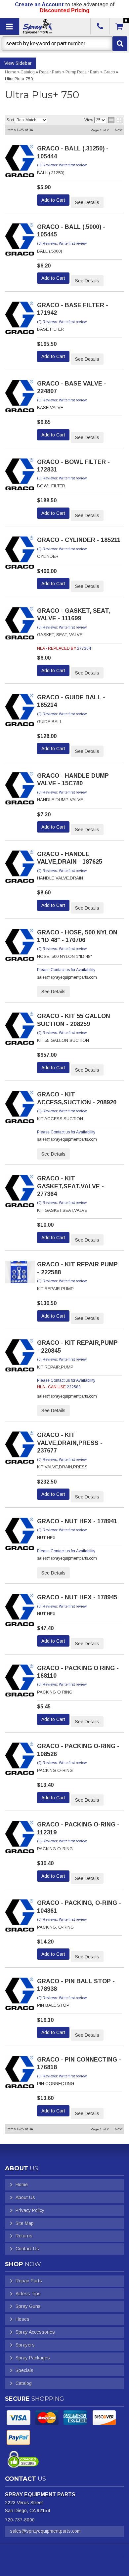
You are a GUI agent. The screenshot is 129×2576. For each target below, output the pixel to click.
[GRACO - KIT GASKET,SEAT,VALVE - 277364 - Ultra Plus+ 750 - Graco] (20, 1193)
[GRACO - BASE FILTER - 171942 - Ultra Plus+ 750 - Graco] (20, 320)
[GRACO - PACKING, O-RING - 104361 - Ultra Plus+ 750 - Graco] (20, 1917)
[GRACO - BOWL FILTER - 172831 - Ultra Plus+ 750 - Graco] (20, 476)
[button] (64, 44)
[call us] (100, 26)
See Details (87, 202)
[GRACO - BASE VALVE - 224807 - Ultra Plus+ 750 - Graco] (20, 398)
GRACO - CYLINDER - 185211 (79, 540)
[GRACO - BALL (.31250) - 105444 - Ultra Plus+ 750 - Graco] (20, 163)
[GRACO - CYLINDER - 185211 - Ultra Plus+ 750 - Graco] (20, 555)
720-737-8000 (20, 2520)
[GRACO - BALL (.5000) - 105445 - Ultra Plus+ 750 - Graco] (20, 241)
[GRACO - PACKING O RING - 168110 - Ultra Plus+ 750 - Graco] (20, 1683)
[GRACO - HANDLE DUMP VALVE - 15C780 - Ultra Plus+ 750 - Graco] (20, 790)
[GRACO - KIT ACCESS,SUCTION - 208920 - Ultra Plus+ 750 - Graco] (20, 1109)
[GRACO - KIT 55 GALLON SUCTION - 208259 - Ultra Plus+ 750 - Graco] (20, 1031)
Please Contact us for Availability (66, 970)
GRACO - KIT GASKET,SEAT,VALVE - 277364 (70, 1186)
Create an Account (39, 4)
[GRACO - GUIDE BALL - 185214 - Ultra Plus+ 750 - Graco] (20, 712)
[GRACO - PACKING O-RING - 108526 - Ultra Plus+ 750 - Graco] (20, 1761)
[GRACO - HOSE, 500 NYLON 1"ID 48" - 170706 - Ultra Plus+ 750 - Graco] (20, 947)
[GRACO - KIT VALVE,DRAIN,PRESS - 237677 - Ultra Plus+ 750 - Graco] (20, 1450)
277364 (84, 648)
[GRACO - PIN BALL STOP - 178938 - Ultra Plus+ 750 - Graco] (20, 1996)
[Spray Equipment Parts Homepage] (54, 26)
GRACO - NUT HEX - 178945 (77, 1597)
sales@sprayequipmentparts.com (45, 2531)
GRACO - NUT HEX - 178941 (77, 1521)
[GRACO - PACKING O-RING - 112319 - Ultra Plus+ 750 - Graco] (20, 1839)
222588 (74, 1387)
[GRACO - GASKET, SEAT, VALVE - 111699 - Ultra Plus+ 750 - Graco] (20, 625)
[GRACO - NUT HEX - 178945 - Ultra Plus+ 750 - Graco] (20, 1612)
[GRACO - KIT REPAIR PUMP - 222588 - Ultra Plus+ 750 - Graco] (20, 1274)
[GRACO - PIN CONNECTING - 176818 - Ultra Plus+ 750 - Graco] (20, 2074)
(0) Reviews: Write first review (62, 165)
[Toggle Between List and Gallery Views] (115, 120)
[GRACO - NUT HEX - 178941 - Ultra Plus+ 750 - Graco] (20, 1536)
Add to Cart (53, 200)
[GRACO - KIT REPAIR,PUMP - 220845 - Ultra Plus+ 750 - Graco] (20, 1357)
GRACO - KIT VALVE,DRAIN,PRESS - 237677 (70, 1443)
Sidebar (24, 63)
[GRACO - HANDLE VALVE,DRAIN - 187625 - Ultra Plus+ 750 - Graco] (20, 869)
